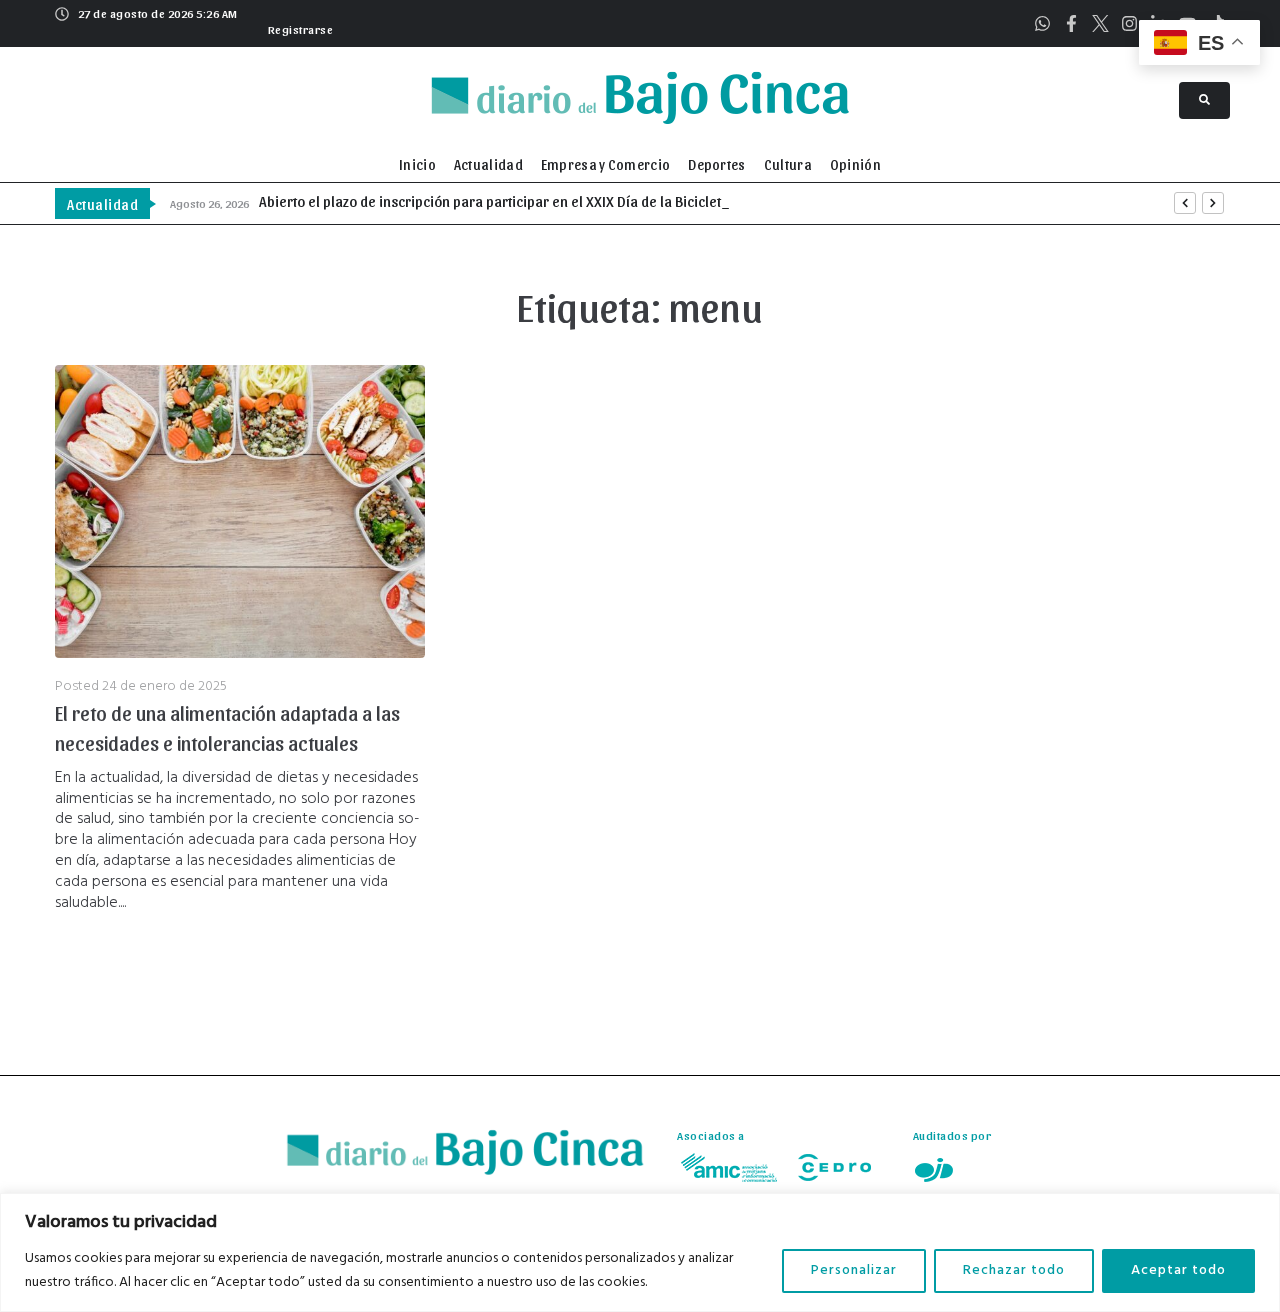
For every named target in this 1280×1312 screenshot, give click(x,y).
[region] (640, 1252)
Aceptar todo (1178, 1270)
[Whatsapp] (1042, 23)
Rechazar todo (1014, 1270)
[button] (298, 27)
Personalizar (854, 1270)
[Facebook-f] (1071, 23)
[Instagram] (1129, 23)
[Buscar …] (1204, 100)
